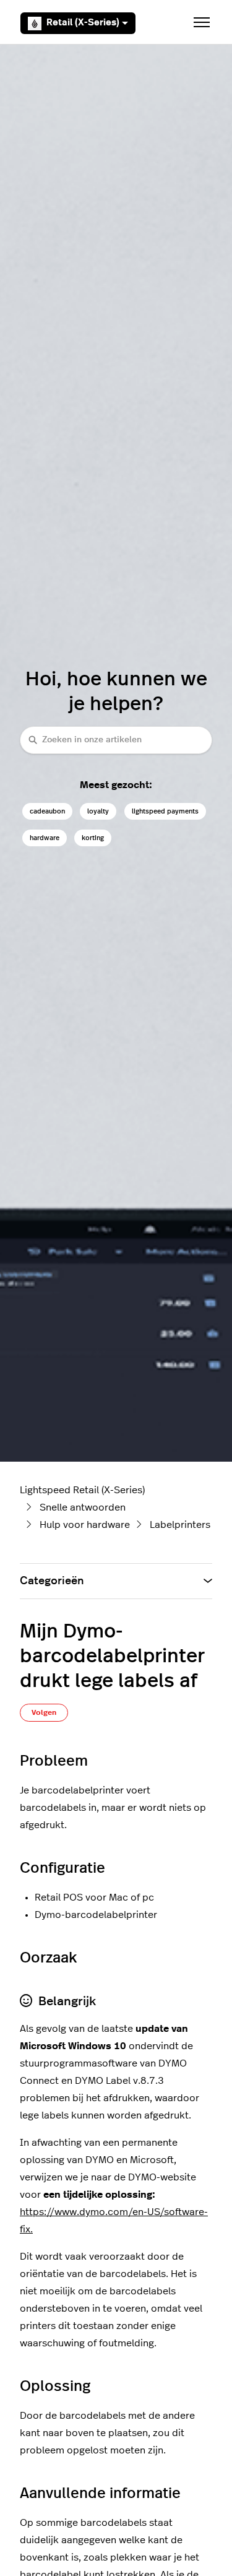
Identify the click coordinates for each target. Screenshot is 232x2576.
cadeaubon (47, 811)
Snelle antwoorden (83, 1507)
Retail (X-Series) (83, 23)
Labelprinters (180, 1525)
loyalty (98, 811)
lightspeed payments (165, 811)
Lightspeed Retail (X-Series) (82, 1490)
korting (93, 838)
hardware (45, 838)
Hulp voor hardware (85, 1525)
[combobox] (116, 740)
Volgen (44, 1712)
